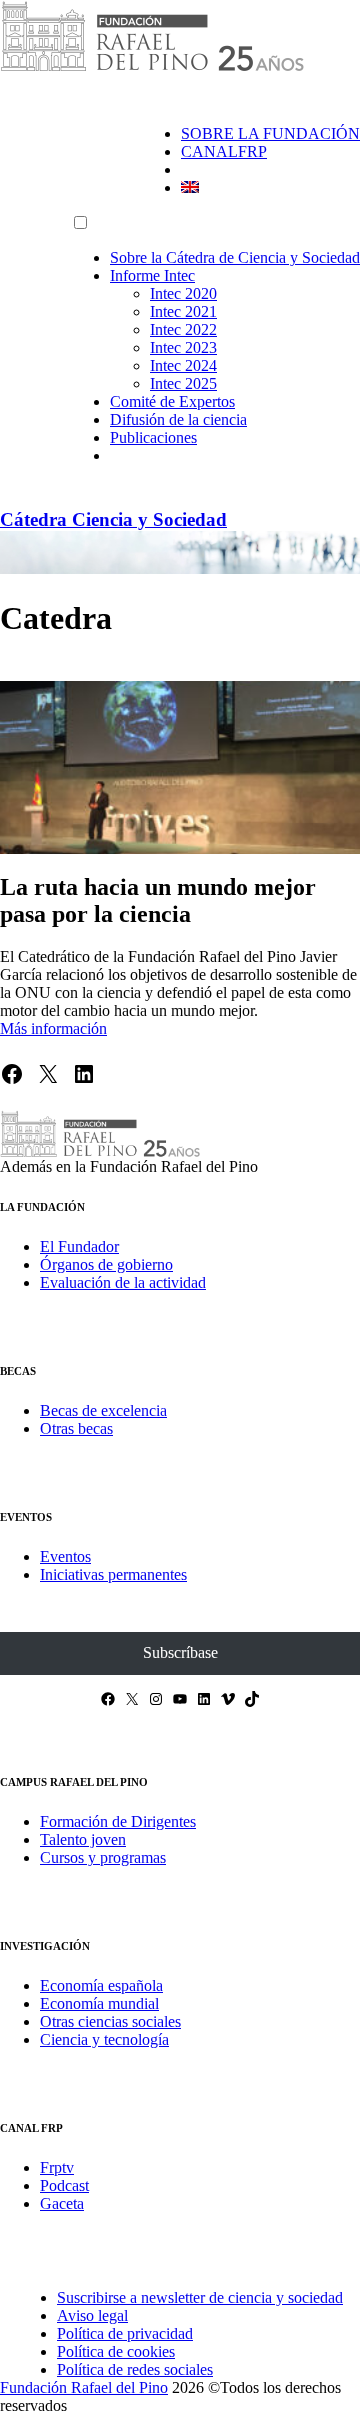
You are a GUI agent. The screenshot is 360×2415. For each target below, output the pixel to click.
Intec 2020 (183, 293)
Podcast (64, 2185)
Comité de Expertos (172, 401)
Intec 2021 (183, 311)
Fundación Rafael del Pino (84, 2387)
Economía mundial (99, 2003)
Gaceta (62, 2203)
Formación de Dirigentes (118, 1821)
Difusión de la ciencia (178, 419)
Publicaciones (153, 437)
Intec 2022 (183, 329)
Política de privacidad (125, 2333)
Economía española (101, 1985)
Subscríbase (180, 1652)
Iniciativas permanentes (113, 1574)
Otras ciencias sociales (110, 2021)
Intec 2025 (183, 383)
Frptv (57, 2167)
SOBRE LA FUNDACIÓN (270, 133)
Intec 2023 (183, 347)
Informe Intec (152, 275)
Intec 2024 (183, 365)
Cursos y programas (103, 1857)
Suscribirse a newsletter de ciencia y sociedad (200, 2297)
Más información (53, 1028)
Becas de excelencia (103, 1410)
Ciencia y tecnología (104, 2039)
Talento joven (83, 1839)
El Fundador (79, 1246)
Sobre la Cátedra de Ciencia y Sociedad (235, 257)
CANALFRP (224, 151)
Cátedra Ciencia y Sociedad (113, 519)
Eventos (65, 1556)
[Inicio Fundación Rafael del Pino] (152, 67)
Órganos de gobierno (106, 1264)
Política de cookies (116, 2351)
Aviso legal (92, 2315)
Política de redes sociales (135, 2369)
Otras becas (76, 1428)
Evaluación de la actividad (123, 1282)
